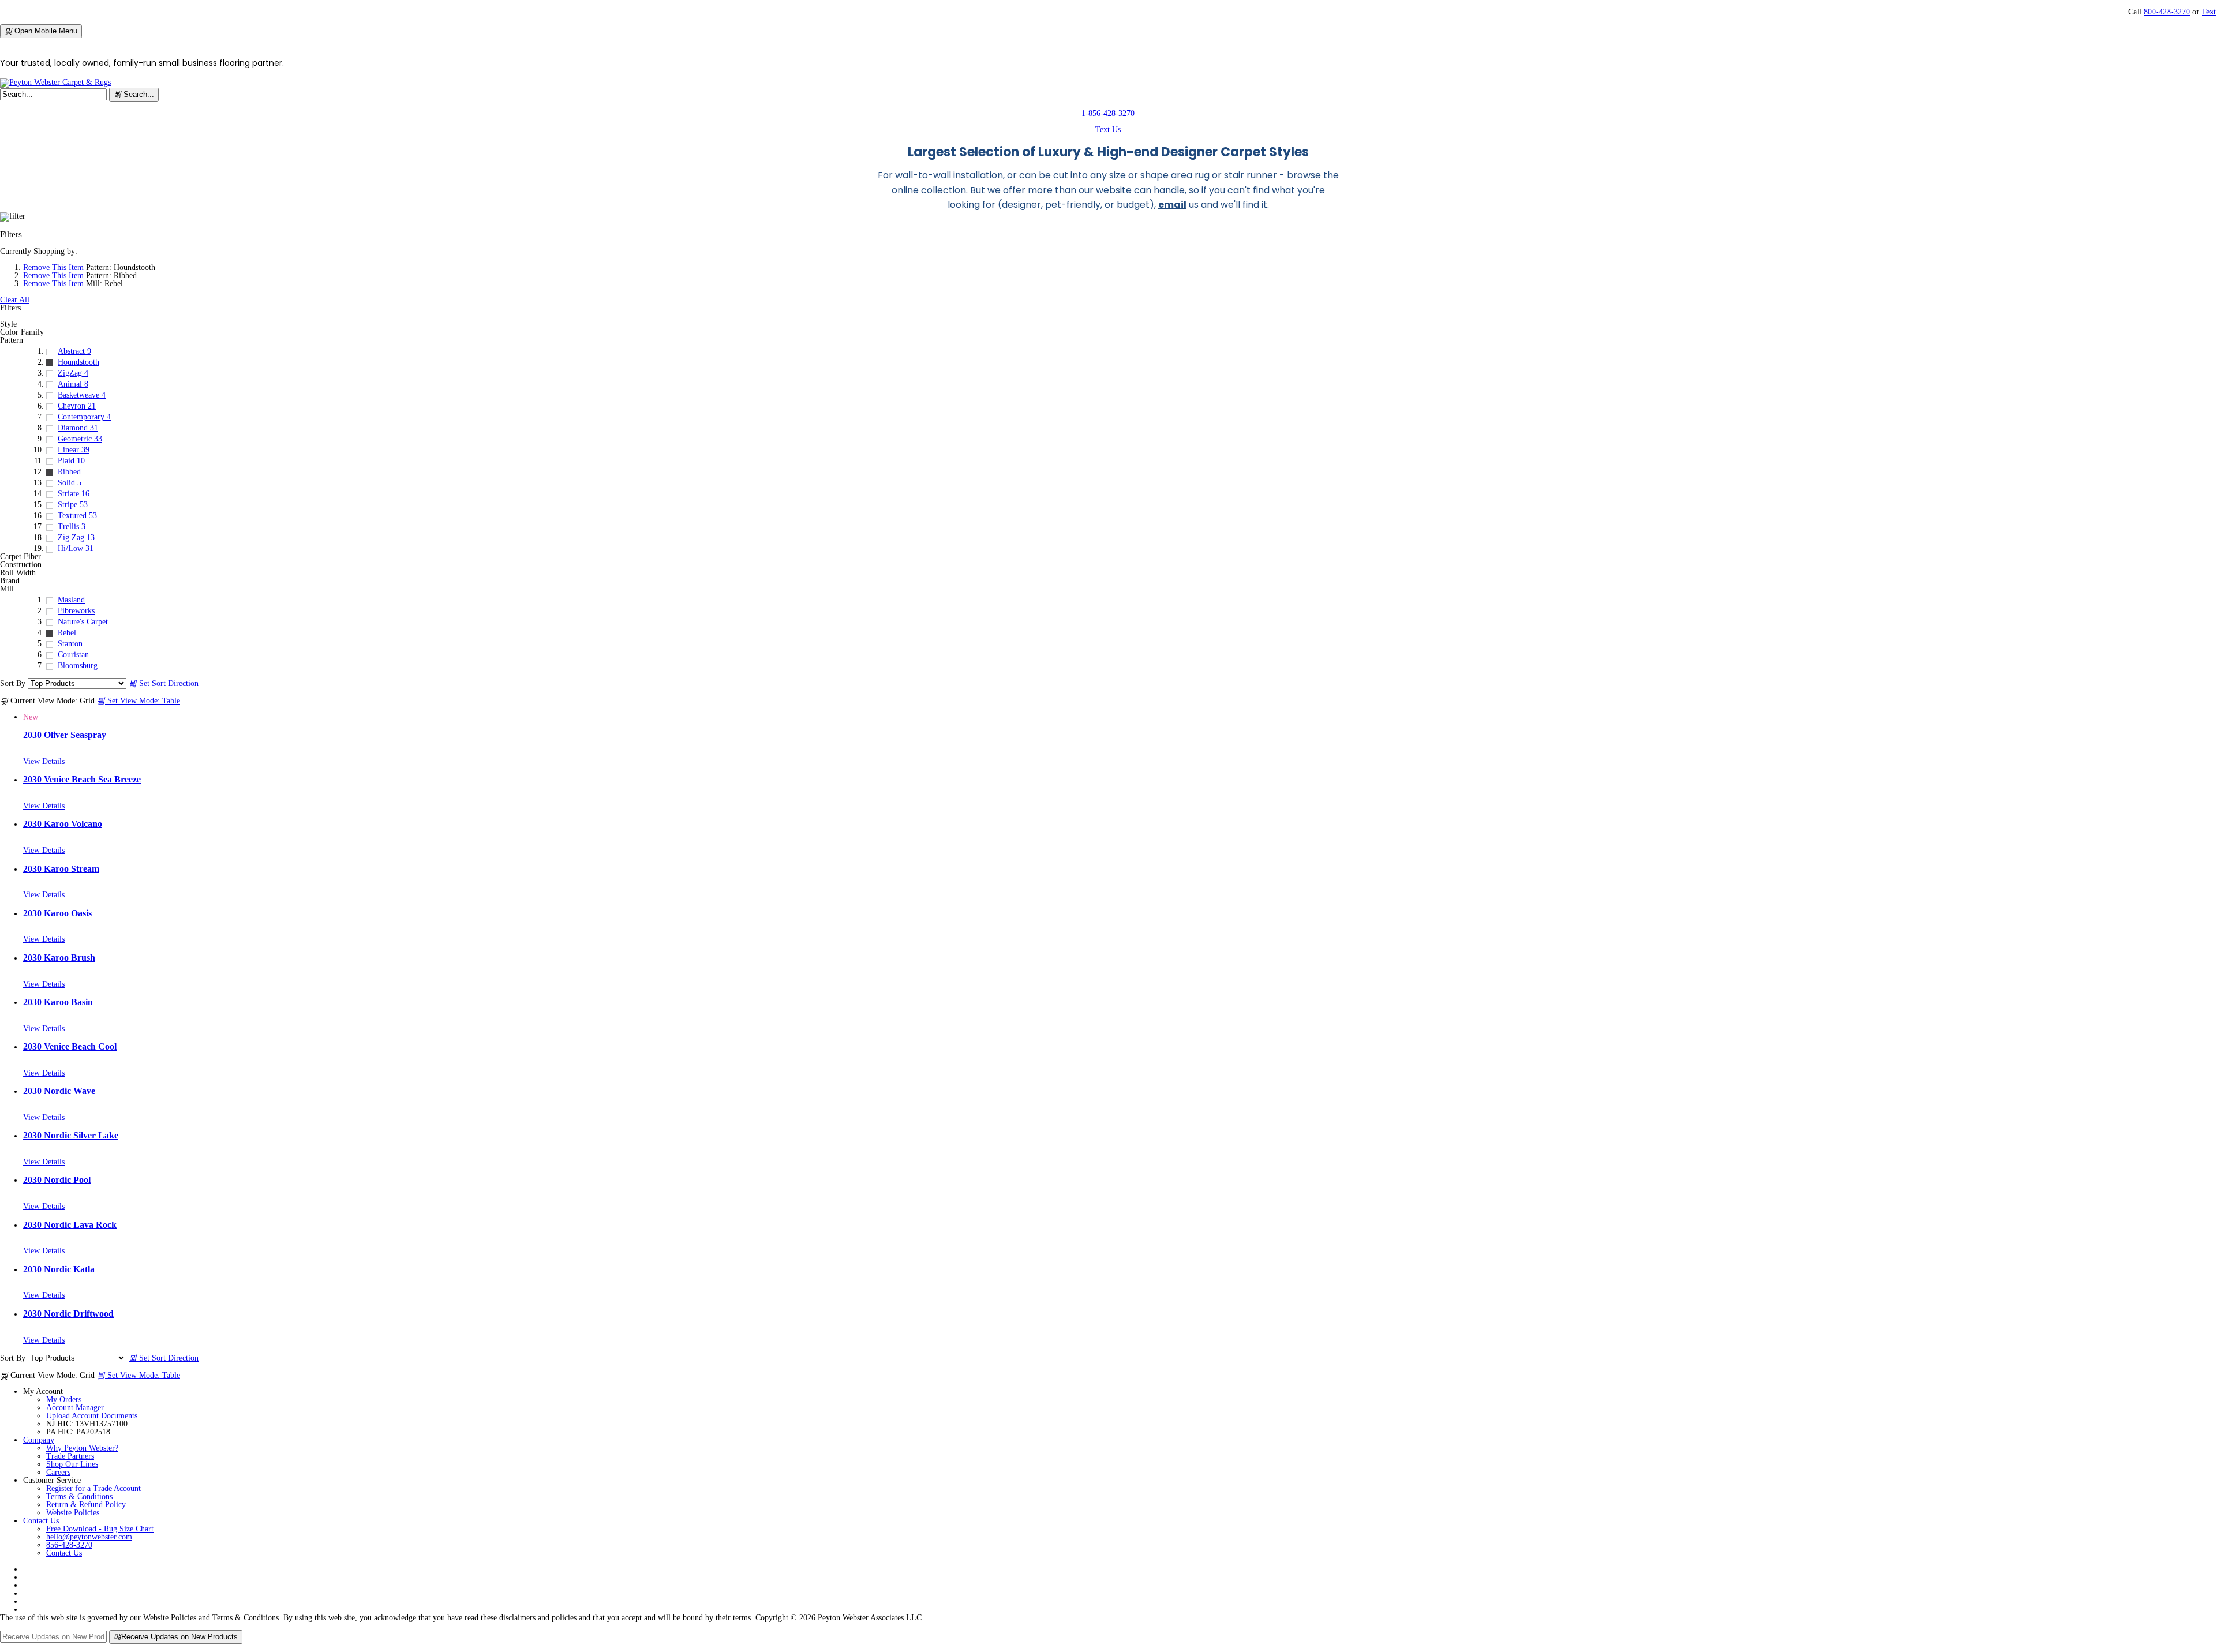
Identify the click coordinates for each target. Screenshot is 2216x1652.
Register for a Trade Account (93, 1488)
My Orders (64, 1400)
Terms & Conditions (79, 1496)
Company (39, 1440)
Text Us (1108, 130)
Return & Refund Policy (86, 1505)
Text (2209, 12)
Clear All (15, 300)
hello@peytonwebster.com (89, 1537)
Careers (58, 1472)
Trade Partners (70, 1456)
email (1172, 205)
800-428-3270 (2167, 12)
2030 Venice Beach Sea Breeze (82, 779)
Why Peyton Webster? (82, 1448)
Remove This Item (53, 267)
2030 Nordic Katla (59, 1269)
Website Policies (73, 1513)
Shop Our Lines (72, 1464)
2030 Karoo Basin (58, 1002)
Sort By (13, 683)
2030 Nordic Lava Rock (70, 1225)
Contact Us (41, 1521)
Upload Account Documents (92, 1416)
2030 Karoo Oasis (57, 913)
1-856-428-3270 (1108, 113)
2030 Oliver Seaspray (65, 735)
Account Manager (75, 1408)
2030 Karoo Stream (61, 869)
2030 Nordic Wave (59, 1091)
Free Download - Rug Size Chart (100, 1529)
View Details (44, 761)
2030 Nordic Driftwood (68, 1314)
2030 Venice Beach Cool (70, 1046)
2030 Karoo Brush (59, 958)
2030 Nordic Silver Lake (71, 1135)
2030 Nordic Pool (57, 1180)
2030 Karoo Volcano (63, 824)
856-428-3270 (69, 1545)
